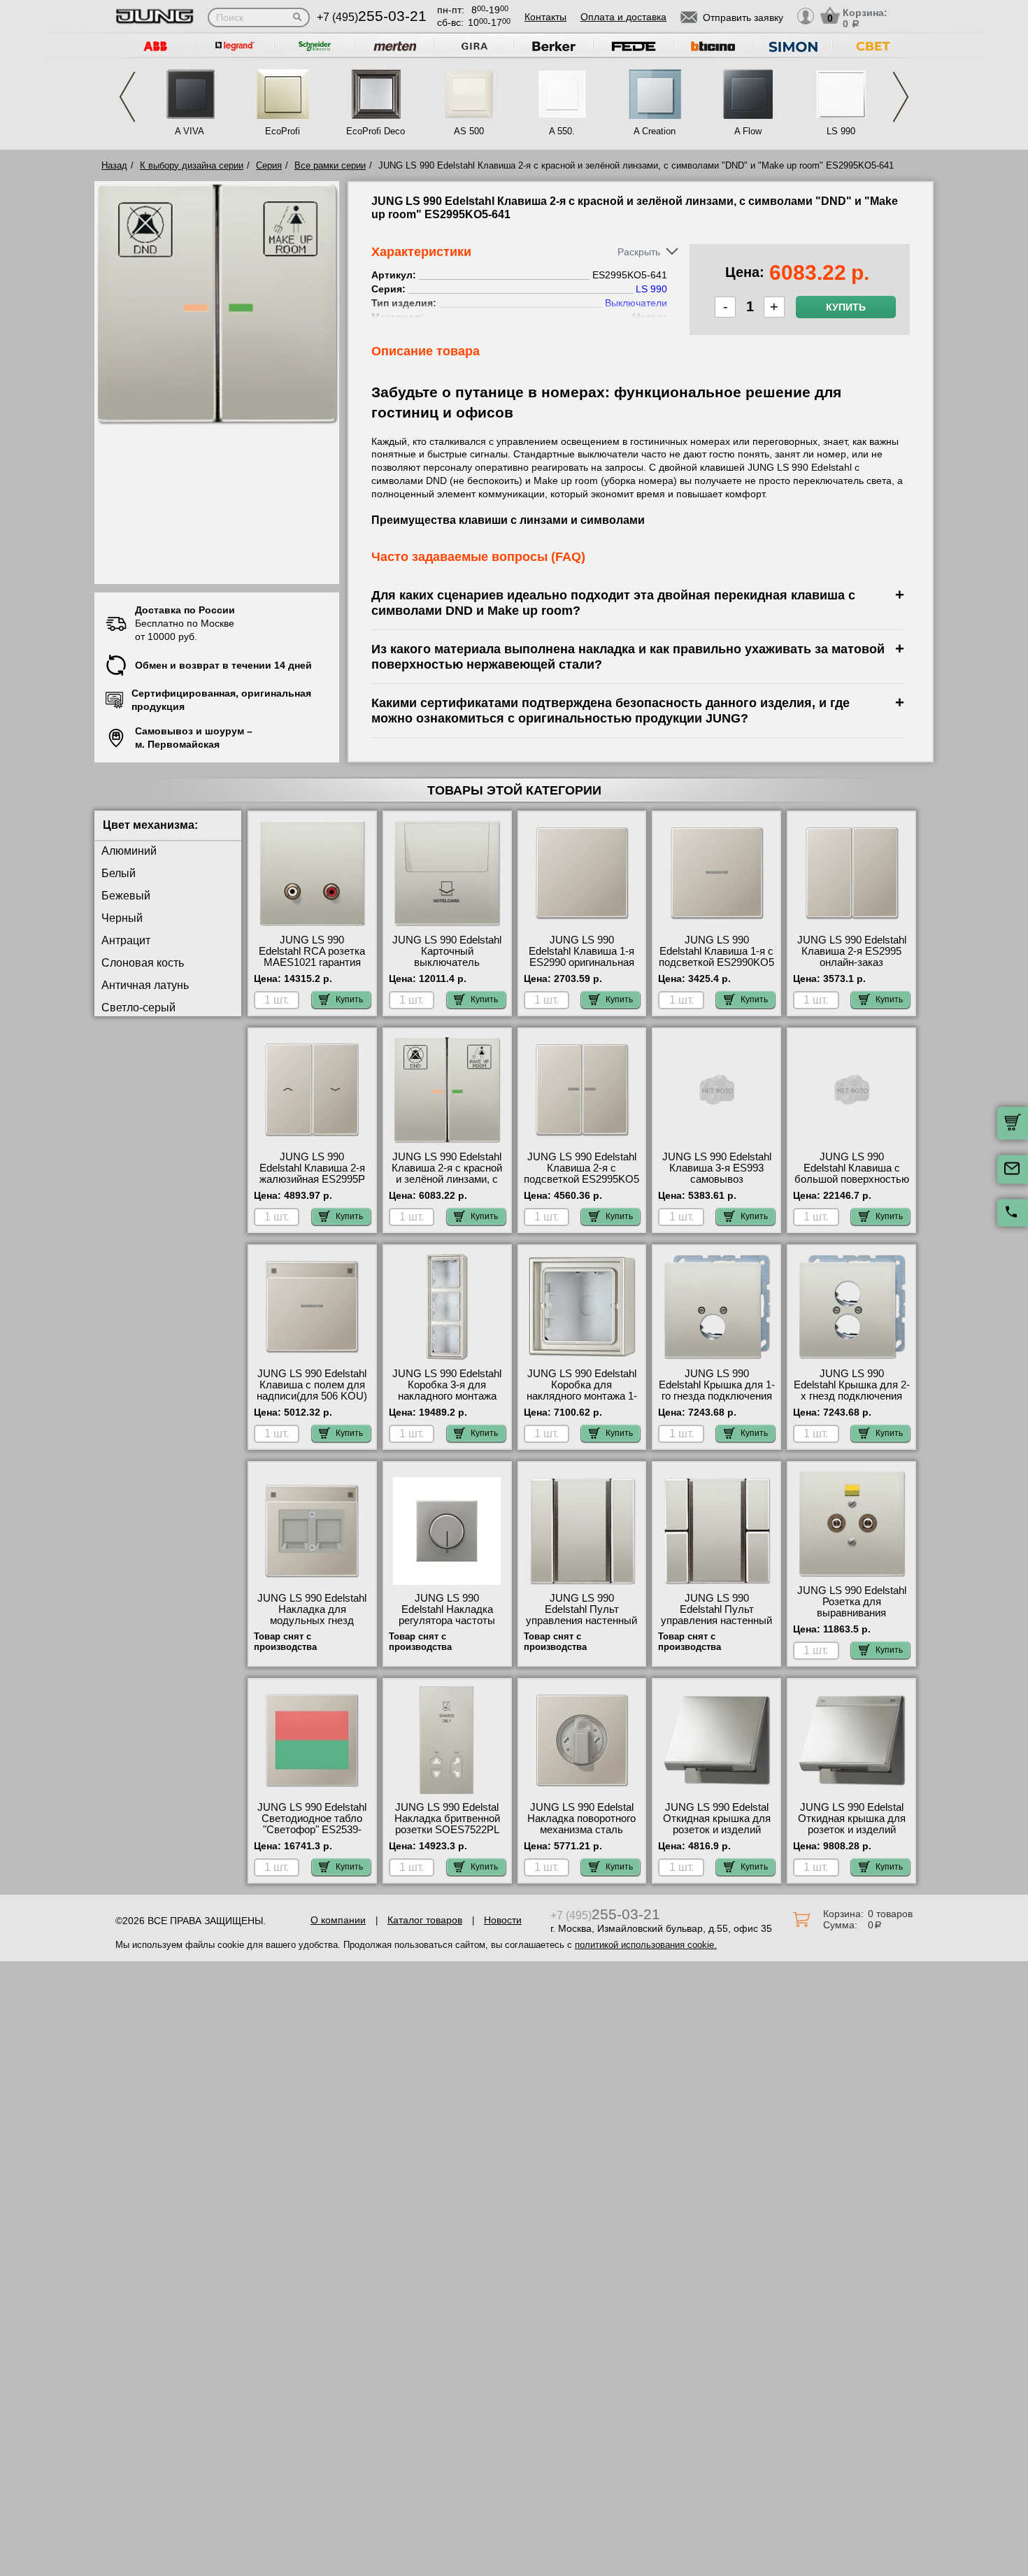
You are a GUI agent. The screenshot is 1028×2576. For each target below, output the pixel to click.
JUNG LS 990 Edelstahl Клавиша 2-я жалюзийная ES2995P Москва (312, 1174)
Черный (122, 918)
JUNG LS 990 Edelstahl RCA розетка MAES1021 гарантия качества (312, 957)
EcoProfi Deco (376, 131)
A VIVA (190, 131)
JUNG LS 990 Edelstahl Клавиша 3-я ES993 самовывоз (717, 1168)
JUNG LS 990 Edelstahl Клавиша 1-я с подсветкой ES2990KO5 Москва (716, 957)
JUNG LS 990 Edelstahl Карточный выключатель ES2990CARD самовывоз (447, 962)
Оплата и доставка (623, 17)
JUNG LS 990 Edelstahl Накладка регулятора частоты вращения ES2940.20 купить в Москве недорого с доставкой (447, 1626)
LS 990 (841, 131)
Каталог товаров (425, 1920)
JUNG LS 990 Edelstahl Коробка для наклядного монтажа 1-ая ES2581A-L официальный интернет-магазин (582, 1402)
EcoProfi (283, 131)
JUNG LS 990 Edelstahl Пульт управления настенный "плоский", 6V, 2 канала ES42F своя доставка (716, 1621)
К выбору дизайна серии (192, 165)
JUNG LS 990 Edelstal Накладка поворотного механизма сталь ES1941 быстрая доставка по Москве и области (581, 1835)
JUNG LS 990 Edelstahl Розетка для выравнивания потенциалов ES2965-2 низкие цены (852, 1613)
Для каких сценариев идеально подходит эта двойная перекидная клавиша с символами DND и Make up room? (613, 603)
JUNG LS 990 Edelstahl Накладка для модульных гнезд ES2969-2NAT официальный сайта (312, 1621)
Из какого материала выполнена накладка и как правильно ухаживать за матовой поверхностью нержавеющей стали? (628, 656)
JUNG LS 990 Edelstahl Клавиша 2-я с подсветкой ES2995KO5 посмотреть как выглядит (581, 1179)
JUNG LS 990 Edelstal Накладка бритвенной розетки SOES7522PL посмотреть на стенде (447, 1824)
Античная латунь (145, 985)
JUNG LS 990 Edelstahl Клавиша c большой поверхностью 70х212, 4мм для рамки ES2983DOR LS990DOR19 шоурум (852, 1185)
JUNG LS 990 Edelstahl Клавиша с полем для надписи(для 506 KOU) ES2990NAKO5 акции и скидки (312, 1396)
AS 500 (469, 131)
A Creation (655, 131)
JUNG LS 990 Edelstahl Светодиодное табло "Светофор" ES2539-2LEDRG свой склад (312, 1824)
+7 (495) (372, 17)
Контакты (545, 17)
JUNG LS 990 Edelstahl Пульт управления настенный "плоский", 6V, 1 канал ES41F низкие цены (581, 1621)
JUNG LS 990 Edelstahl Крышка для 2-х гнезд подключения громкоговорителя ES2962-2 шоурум (852, 1396)
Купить (846, 307)
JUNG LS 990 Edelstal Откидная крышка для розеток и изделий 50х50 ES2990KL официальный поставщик (717, 1835)
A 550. (562, 131)
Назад (114, 165)
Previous (127, 97)
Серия (269, 165)
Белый (119, 873)
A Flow (748, 131)
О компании (338, 1920)
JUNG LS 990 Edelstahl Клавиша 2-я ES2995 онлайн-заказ (852, 951)
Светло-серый (138, 1008)
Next (901, 97)
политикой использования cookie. (646, 1945)
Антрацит (126, 940)
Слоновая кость (143, 963)
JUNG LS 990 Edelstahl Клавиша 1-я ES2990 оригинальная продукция (581, 957)
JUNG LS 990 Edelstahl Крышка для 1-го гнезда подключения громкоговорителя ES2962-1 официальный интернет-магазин (717, 1402)
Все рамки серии (330, 165)
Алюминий (129, 851)
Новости (503, 1920)
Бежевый (126, 896)
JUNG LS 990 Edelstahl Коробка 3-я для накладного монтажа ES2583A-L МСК (447, 1390)
